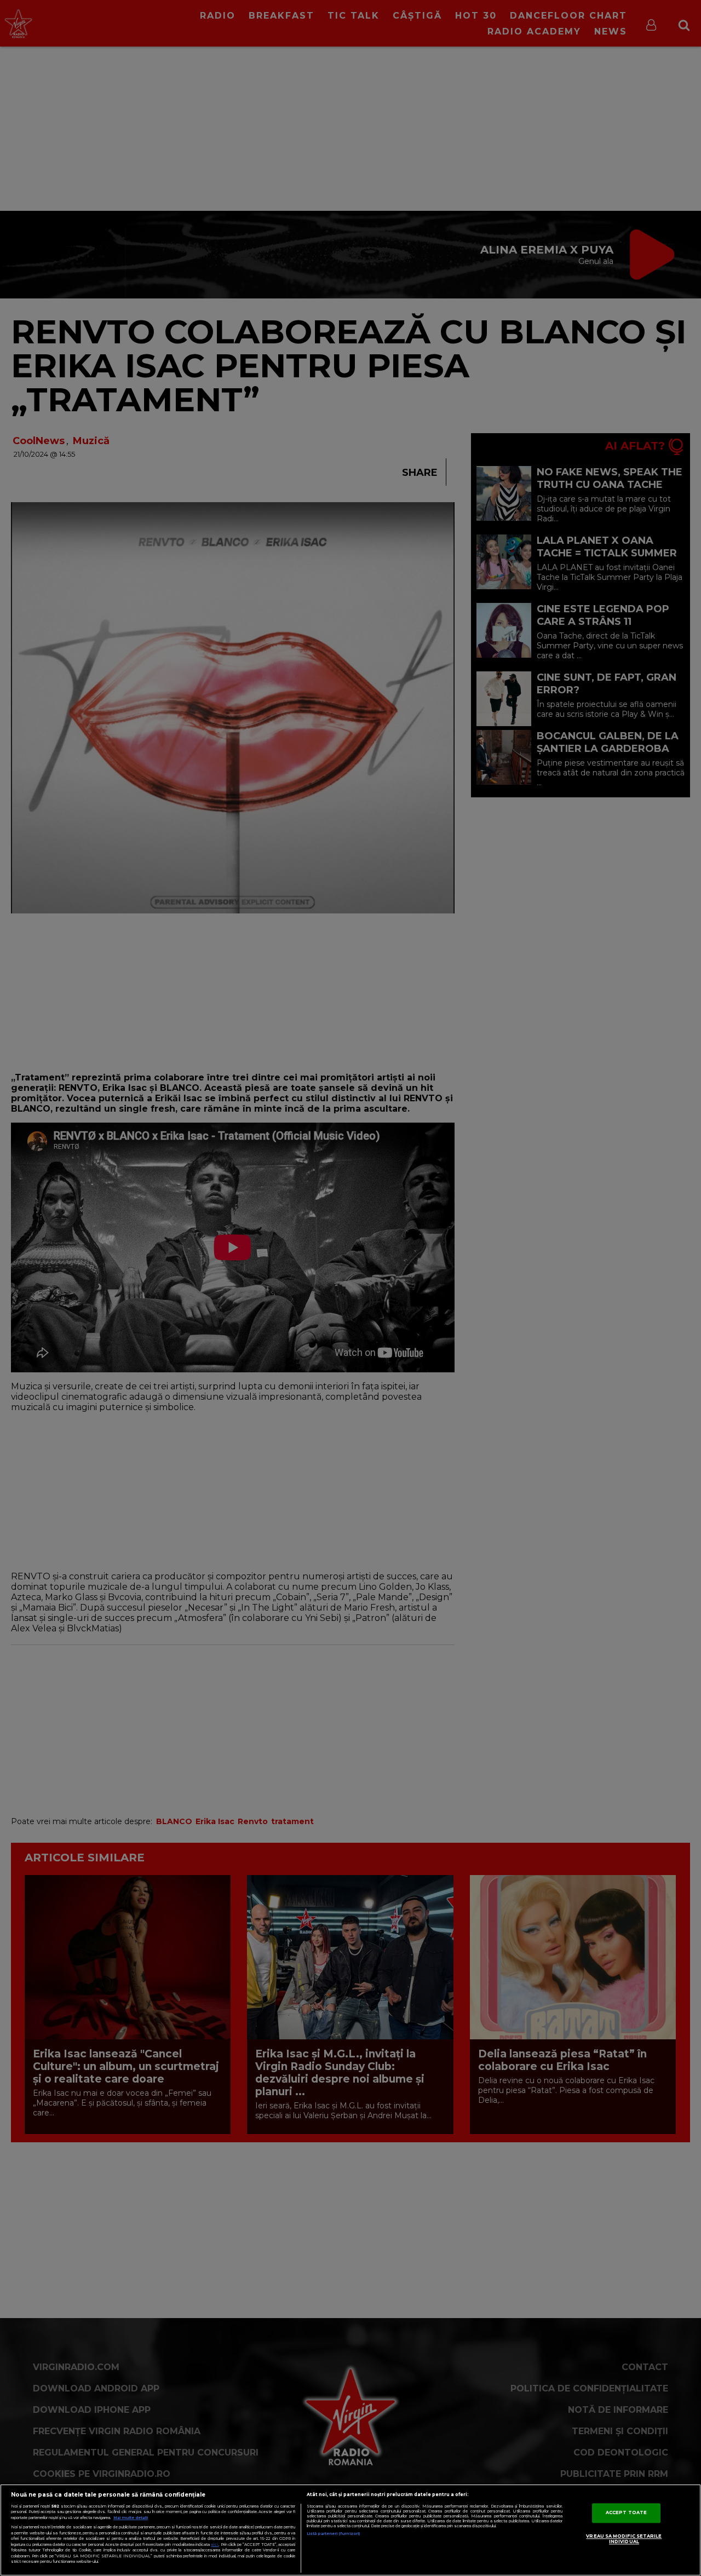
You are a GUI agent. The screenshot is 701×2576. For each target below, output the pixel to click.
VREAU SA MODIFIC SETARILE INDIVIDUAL (624, 2539)
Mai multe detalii (131, 2518)
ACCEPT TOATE (626, 2512)
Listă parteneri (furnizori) (333, 2534)
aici (215, 2545)
